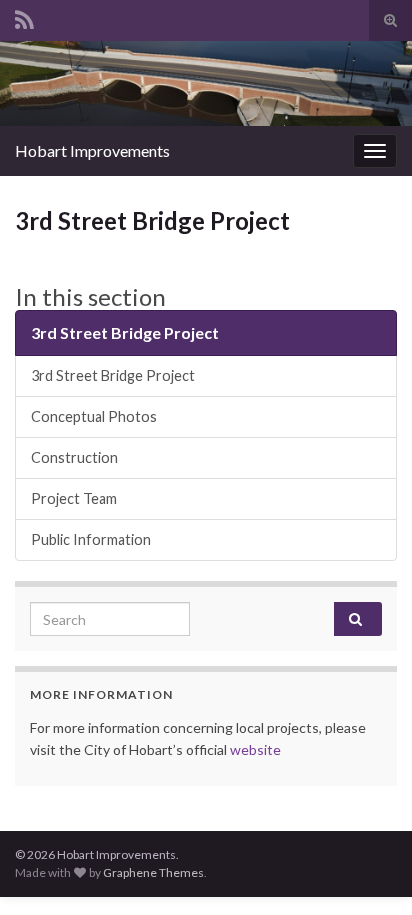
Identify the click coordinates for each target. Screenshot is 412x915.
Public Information (91, 539)
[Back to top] (367, 870)
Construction (74, 457)
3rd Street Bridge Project (125, 332)
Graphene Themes (153, 872)
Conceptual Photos (94, 416)
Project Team (74, 498)
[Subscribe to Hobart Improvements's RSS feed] (24, 16)
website (255, 749)
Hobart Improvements (92, 150)
